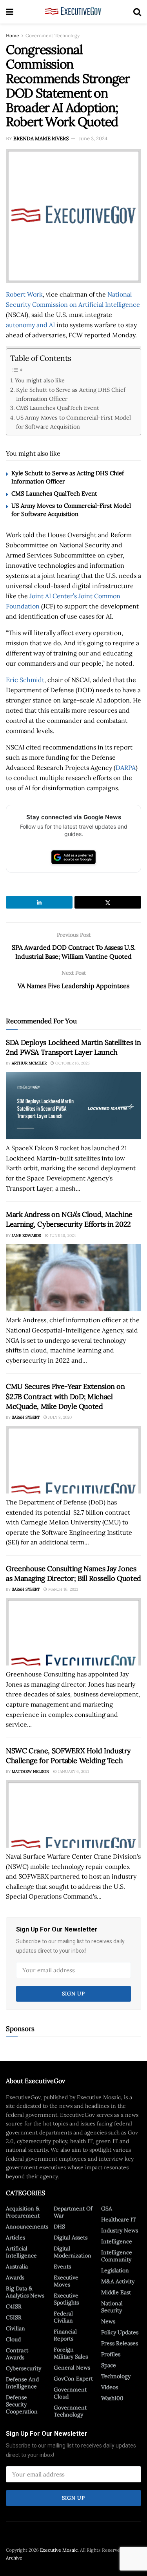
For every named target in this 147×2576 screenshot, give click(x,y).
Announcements (27, 2227)
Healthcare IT (119, 2219)
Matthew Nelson (31, 1771)
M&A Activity (118, 2281)
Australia (17, 2266)
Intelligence (117, 2241)
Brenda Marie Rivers (41, 138)
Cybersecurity (24, 2368)
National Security (112, 2307)
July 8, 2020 (59, 1417)
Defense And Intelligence (22, 2383)
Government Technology (53, 35)
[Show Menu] (10, 12)
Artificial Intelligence (21, 2252)
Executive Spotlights (66, 2299)
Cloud (13, 2339)
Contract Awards (17, 2354)
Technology (116, 2376)
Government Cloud (70, 2393)
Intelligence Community (117, 2256)
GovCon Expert (73, 2379)
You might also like (40, 380)
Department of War (73, 2212)
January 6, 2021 (73, 1771)
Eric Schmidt (25, 680)
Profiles (111, 2354)
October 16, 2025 (72, 1063)
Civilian (15, 2328)
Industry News (120, 2230)
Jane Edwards (26, 1236)
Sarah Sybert (26, 1417)
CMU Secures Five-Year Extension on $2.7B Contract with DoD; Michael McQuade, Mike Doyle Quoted (65, 1396)
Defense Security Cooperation (22, 2404)
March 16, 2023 (63, 1589)
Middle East (116, 2292)
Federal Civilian (63, 2317)
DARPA (126, 768)
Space (109, 2365)
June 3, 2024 (93, 138)
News (108, 2321)
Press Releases (120, 2343)
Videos (110, 2387)
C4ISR (14, 2306)
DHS (59, 2227)
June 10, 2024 (62, 1236)
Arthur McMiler (29, 1063)
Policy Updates (120, 2332)
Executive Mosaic (59, 2550)
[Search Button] (137, 12)
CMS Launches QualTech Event (58, 408)
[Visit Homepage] (73, 12)
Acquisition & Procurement (23, 2212)
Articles (15, 2237)
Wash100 (112, 2398)
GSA (107, 2209)
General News (72, 2368)
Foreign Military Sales (71, 2353)
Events (62, 2266)
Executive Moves (66, 2281)
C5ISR (14, 2317)
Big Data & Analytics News (25, 2292)
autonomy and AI (30, 325)
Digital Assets (71, 2237)
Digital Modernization (73, 2252)
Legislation (115, 2270)
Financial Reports (65, 2335)
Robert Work (24, 294)
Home (13, 35)
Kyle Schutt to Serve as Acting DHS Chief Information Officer (71, 394)
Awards (15, 2277)
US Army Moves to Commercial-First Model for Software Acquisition (73, 422)
